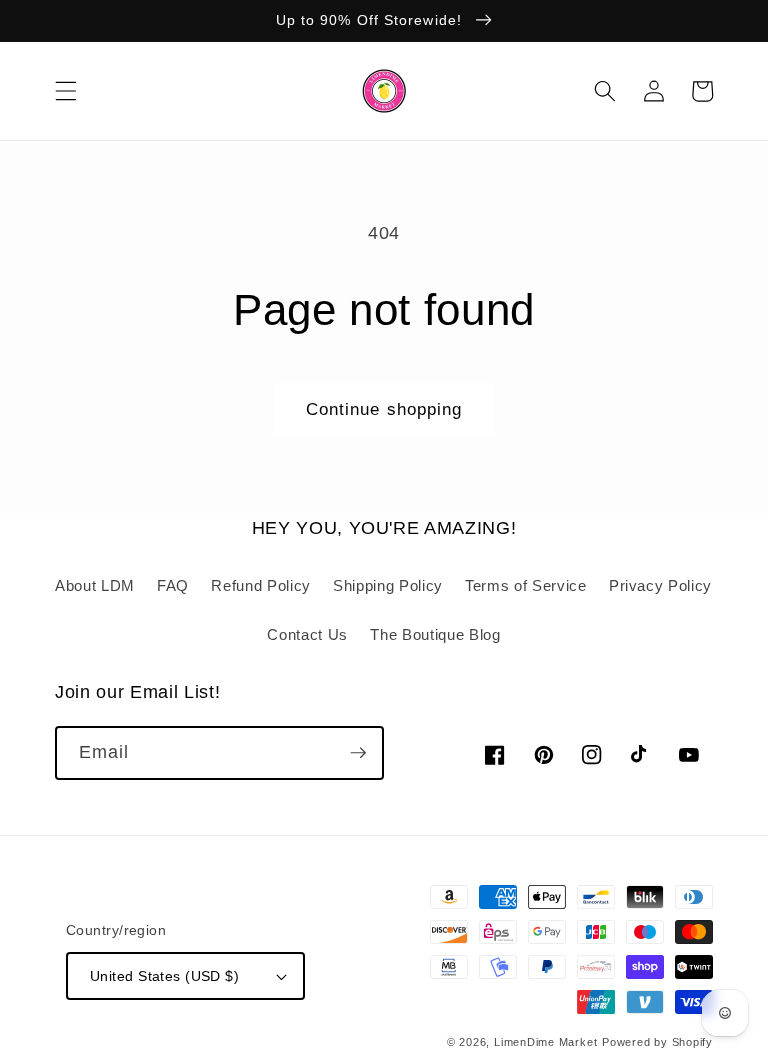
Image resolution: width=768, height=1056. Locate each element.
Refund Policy (261, 585)
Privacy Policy (660, 585)
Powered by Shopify (657, 1042)
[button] (66, 91)
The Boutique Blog (435, 634)
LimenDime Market (545, 1042)
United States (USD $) (164, 976)
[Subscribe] (358, 753)
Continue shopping (384, 409)
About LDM (95, 585)
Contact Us (307, 634)
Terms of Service (526, 585)
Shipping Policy (388, 585)
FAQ (173, 585)
